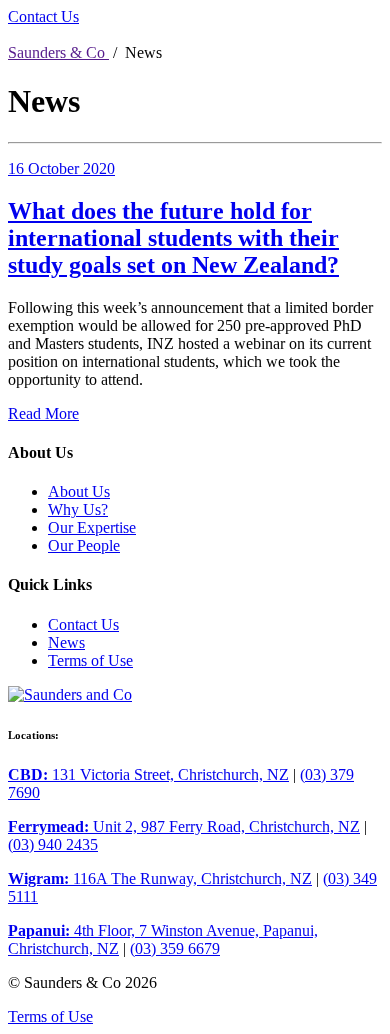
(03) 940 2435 (53, 844)
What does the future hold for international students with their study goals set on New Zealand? (173, 238)
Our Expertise (92, 527)
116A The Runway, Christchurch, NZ (160, 878)
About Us (79, 491)
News (66, 642)
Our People (84, 545)
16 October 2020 (61, 168)
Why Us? (78, 509)
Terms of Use (90, 660)
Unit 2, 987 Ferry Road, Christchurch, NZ (184, 826)
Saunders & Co (58, 52)
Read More (43, 413)
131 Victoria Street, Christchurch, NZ (148, 774)
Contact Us (43, 16)
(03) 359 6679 (175, 948)
